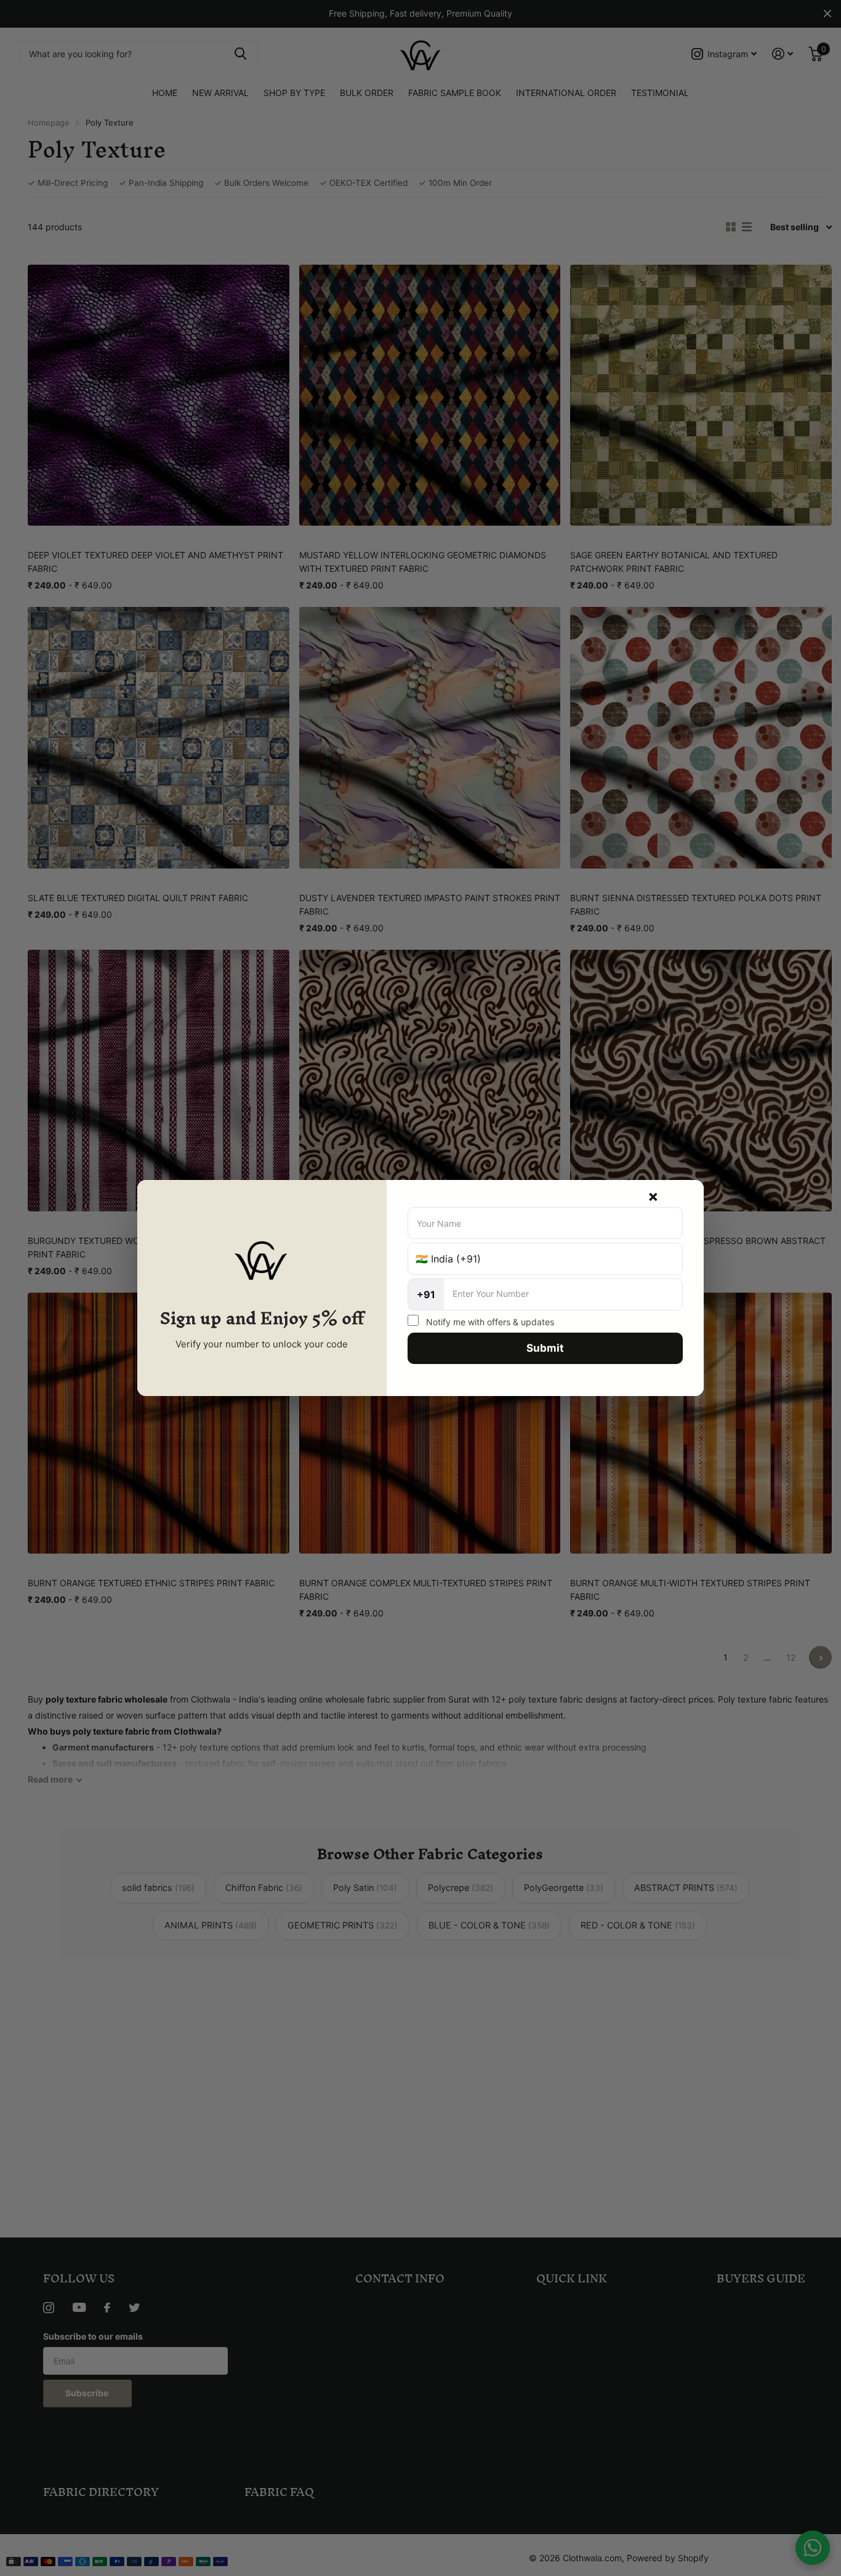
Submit (545, 1348)
